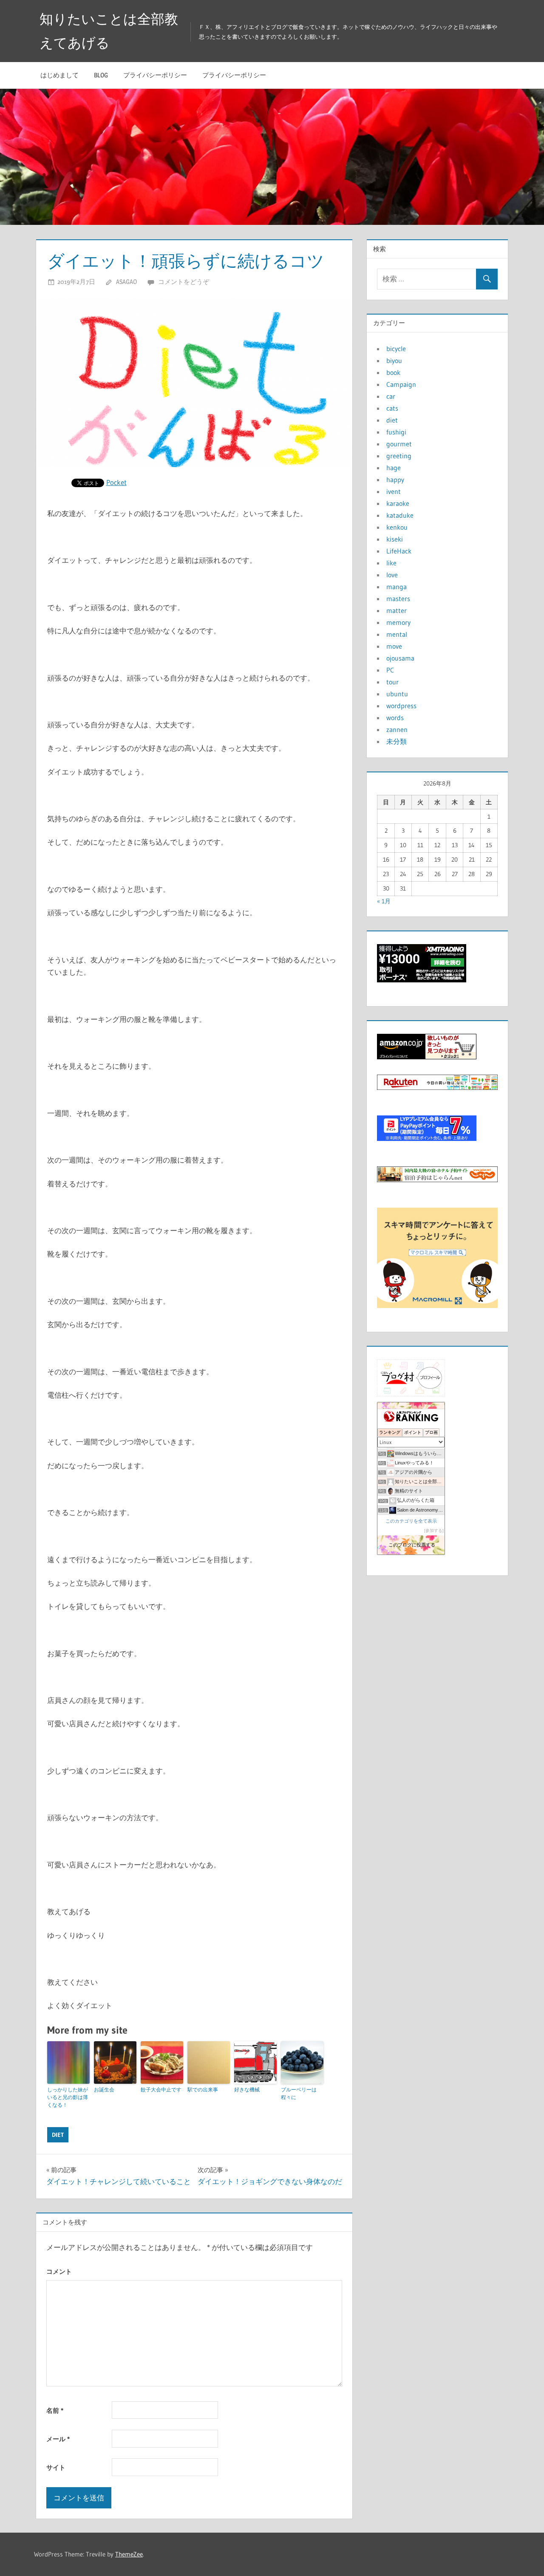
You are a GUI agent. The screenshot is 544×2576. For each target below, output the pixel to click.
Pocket (116, 482)
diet (58, 2135)
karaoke (398, 503)
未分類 (397, 741)
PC (390, 670)
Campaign (401, 384)
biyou (394, 360)
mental (397, 634)
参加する (434, 1531)
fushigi (396, 432)
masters (398, 599)
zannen (397, 729)
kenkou (397, 527)
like (391, 563)
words (395, 718)
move (394, 646)
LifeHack (399, 551)
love (392, 575)
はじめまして (59, 75)
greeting (399, 456)
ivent (394, 491)
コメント (59, 2271)
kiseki (395, 539)
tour (392, 682)
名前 (55, 2410)
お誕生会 (104, 2089)
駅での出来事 (203, 2089)
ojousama (400, 658)
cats (392, 408)
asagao (126, 282)
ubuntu (397, 694)
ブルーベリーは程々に (299, 2093)
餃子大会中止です (161, 2089)
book (393, 372)
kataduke (400, 515)
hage (394, 468)
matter (397, 610)
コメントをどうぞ (184, 282)
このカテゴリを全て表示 (411, 1521)
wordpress (401, 706)
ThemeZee (129, 2554)
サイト (56, 2467)
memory (398, 622)
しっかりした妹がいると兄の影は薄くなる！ (68, 2097)
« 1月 (384, 901)
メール (58, 2439)
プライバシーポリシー (155, 75)
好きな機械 (247, 2089)
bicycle (396, 349)
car (391, 396)
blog (101, 75)
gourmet (399, 444)
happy (395, 479)
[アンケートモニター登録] (437, 1305)
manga (397, 587)
